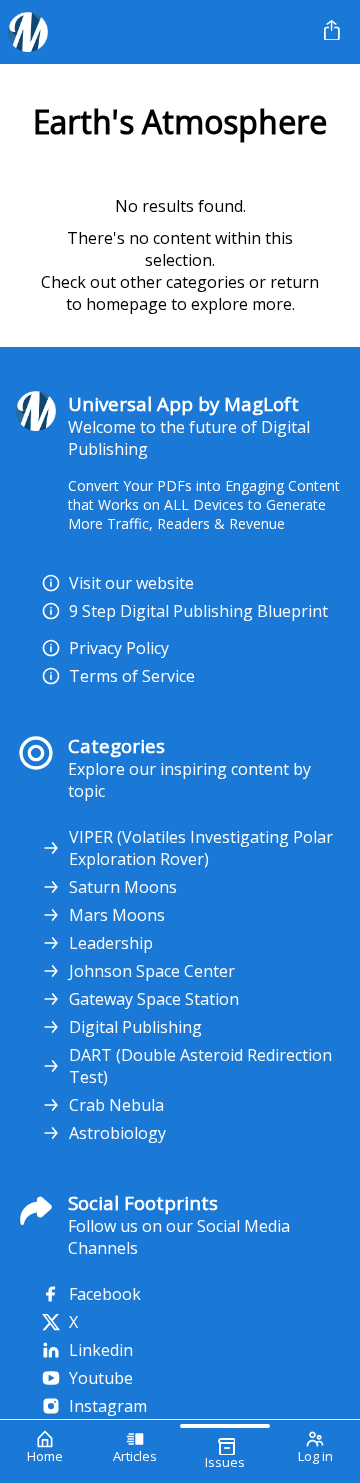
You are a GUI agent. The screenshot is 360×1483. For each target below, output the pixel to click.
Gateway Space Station (154, 999)
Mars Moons (117, 915)
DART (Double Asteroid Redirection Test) (200, 1066)
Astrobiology (117, 1133)
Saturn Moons (123, 887)
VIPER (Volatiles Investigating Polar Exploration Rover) (201, 848)
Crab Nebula (116, 1105)
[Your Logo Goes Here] (158, 32)
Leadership (111, 943)
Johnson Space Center (152, 971)
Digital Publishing (135, 1027)
